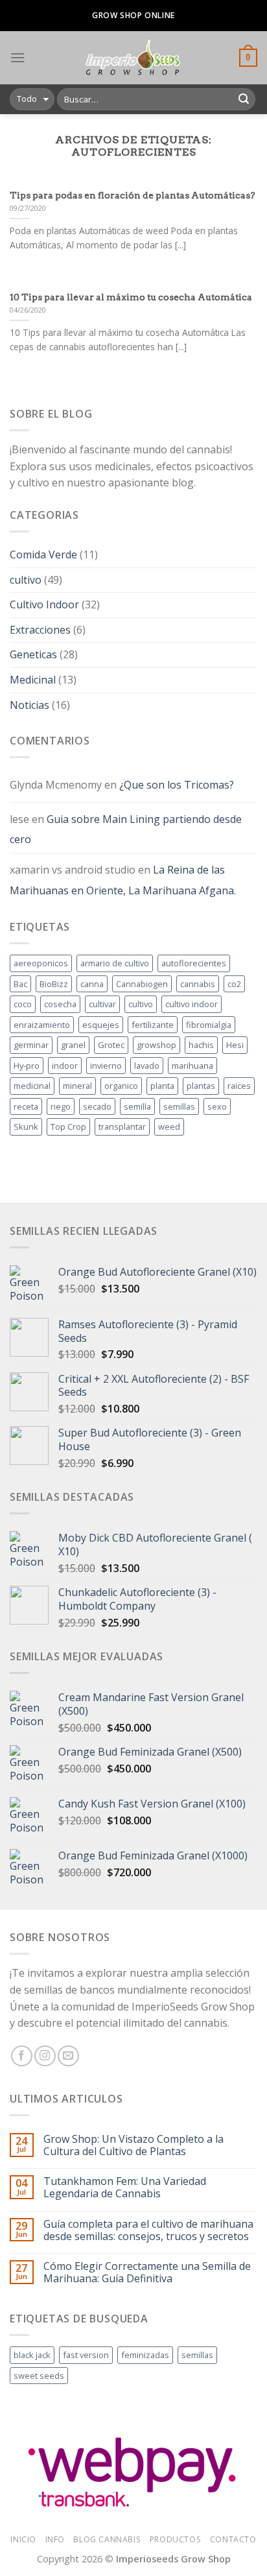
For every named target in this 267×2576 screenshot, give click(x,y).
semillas (179, 1106)
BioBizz (54, 984)
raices (239, 1086)
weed (169, 1127)
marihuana (192, 1066)
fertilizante (153, 1025)
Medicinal (33, 680)
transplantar (122, 1127)
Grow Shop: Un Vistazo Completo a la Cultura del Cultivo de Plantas (133, 2145)
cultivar (102, 1004)
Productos (176, 2539)
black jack (32, 2355)
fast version (86, 2355)
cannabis (198, 984)
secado (97, 1106)
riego (61, 1106)
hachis (201, 1045)
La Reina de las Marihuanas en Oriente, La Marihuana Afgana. (123, 880)
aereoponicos (41, 963)
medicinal (32, 1086)
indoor (65, 1066)
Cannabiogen (142, 984)
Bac (20, 984)
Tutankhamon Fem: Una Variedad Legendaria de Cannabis (125, 2188)
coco (23, 1004)
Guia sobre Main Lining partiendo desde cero (126, 829)
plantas (201, 1086)
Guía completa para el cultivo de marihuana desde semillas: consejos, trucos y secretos (148, 2230)
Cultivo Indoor (44, 604)
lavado (147, 1066)
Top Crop (68, 1127)
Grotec (111, 1045)
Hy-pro (27, 1066)
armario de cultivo (115, 963)
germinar (31, 1045)
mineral (77, 1086)
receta (26, 1106)
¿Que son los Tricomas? (177, 785)
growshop (157, 1045)
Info (55, 2539)
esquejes (101, 1025)
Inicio (23, 2539)
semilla (137, 1106)
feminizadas (145, 2355)
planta (162, 1086)
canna (92, 984)
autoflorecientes (194, 963)
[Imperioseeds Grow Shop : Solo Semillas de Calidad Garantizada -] (132, 58)
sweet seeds (39, 2376)
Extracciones (40, 630)
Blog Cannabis (107, 2539)
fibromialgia (209, 1025)
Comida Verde (43, 555)
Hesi (235, 1045)
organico (121, 1086)
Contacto (233, 2539)
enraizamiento (42, 1025)
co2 (234, 984)
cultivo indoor (192, 1004)
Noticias (29, 705)
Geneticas (33, 654)
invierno (106, 1066)
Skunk (26, 1127)
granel (73, 1045)
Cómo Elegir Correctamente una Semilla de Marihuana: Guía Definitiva (147, 2272)
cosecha (60, 1004)
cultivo (26, 580)
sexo (217, 1106)
